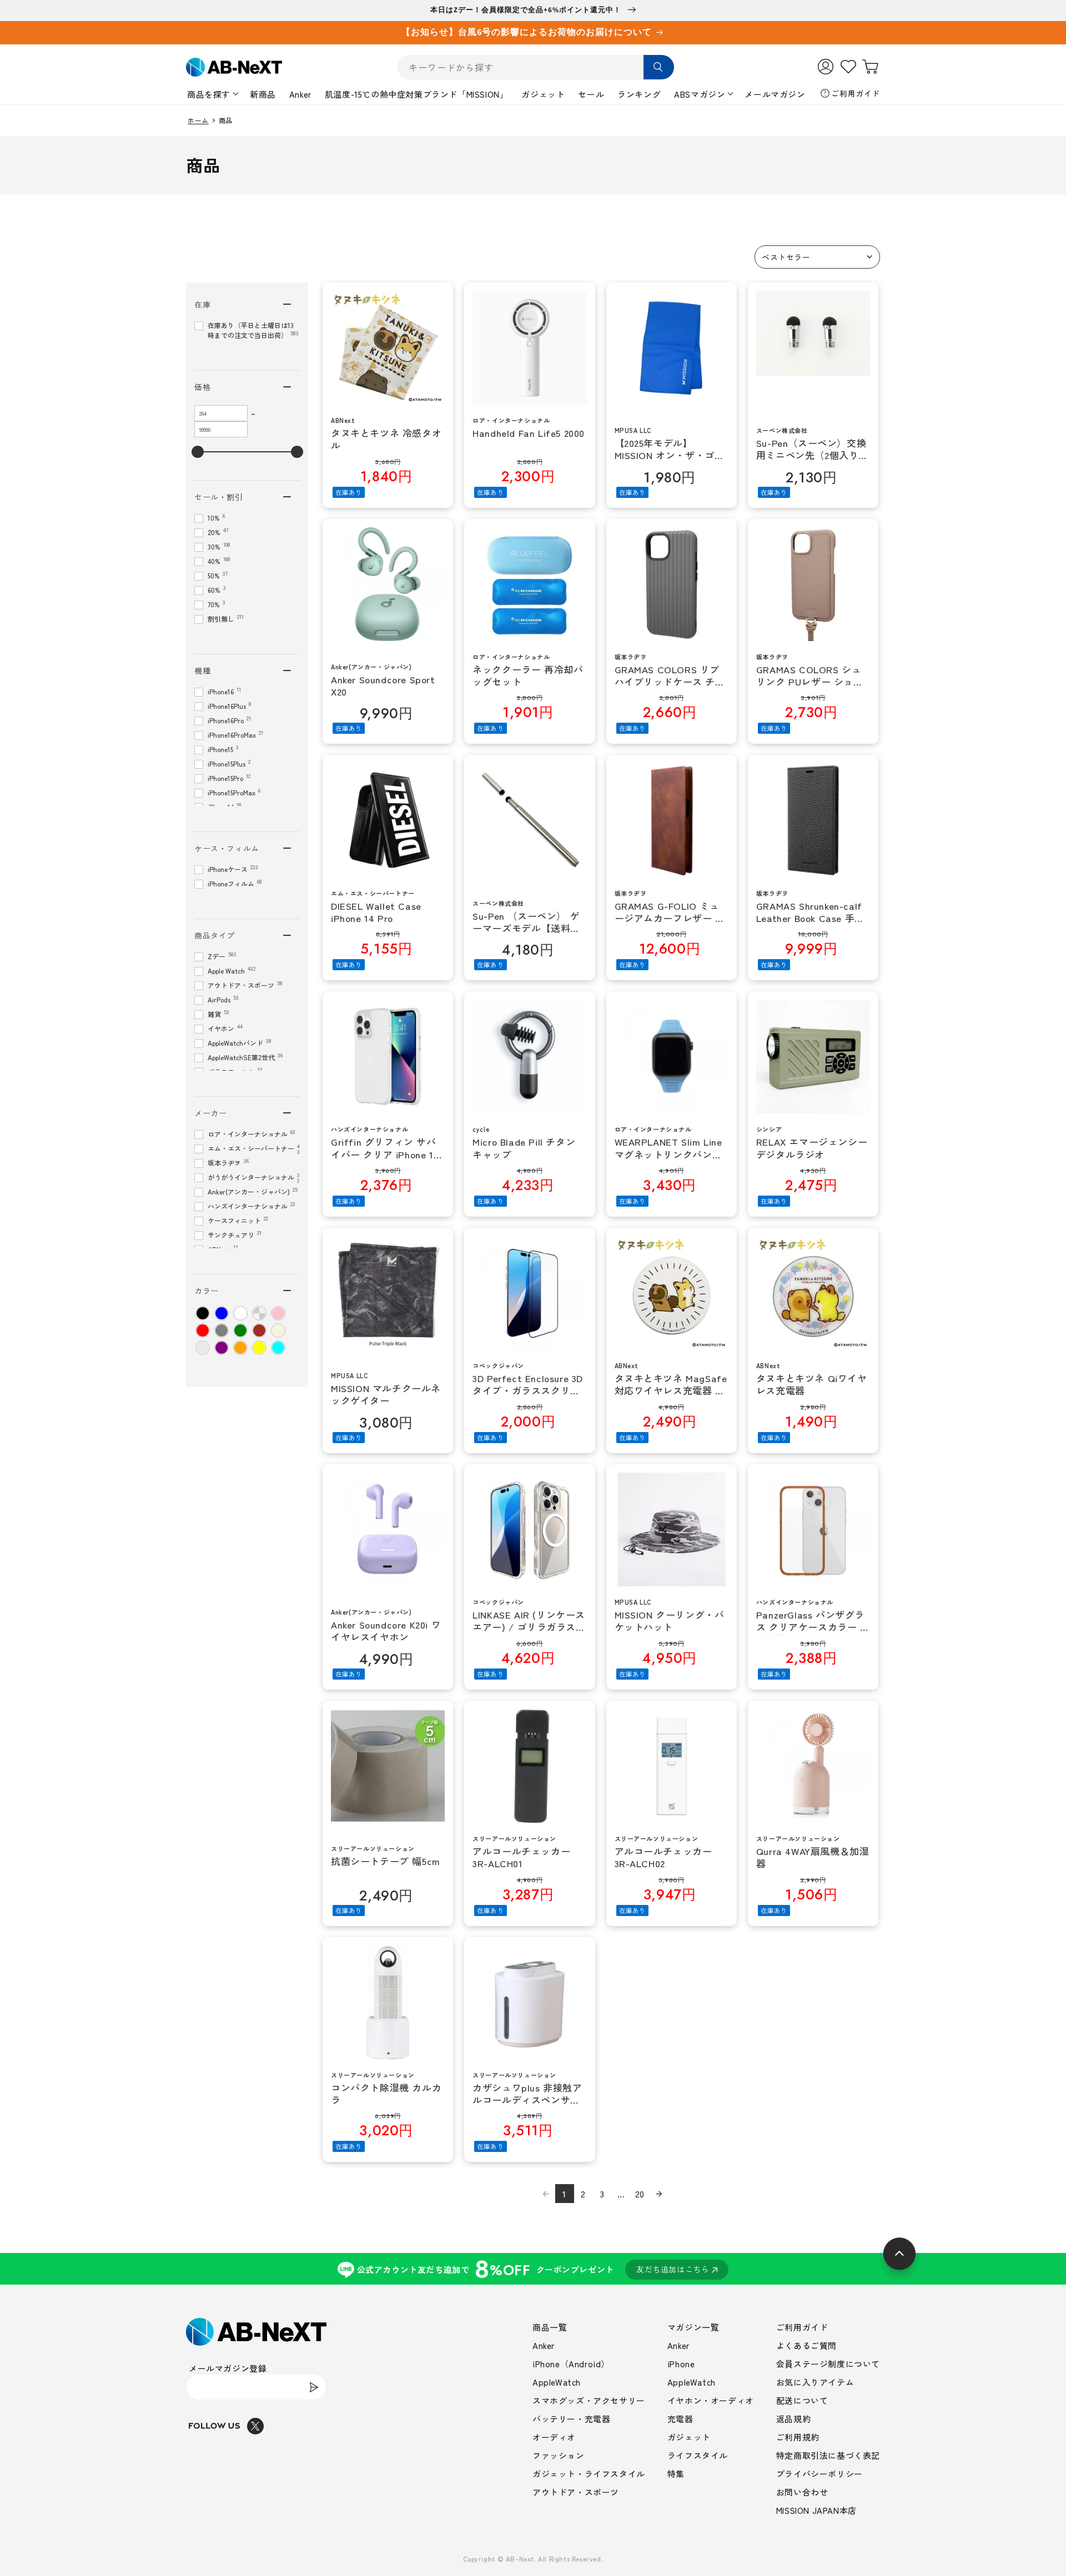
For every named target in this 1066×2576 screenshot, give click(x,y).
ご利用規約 (798, 2437)
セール (591, 94)
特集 (676, 2474)
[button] (817, 257)
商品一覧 (550, 2327)
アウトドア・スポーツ (576, 2492)
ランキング (639, 94)
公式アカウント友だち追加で (533, 2269)
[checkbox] (203, 1313)
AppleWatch (557, 2382)
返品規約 (793, 2419)
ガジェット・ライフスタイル (589, 2474)
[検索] (659, 67)
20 (640, 2194)
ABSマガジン (700, 94)
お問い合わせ (802, 2492)
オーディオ (554, 2437)
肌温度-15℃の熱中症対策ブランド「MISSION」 (417, 94)
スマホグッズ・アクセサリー (589, 2400)
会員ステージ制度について (828, 2364)
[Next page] (659, 2194)
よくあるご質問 (806, 2345)
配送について (802, 2400)
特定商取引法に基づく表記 (828, 2455)
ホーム (198, 120)
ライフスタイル (698, 2455)
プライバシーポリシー (819, 2474)
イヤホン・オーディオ (711, 2400)
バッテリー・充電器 (571, 2419)
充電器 (680, 2419)
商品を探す (209, 94)
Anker (300, 94)
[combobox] (536, 67)
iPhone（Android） (571, 2364)
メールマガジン (775, 94)
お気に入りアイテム (815, 2382)
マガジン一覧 (693, 2327)
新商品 (263, 94)
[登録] (314, 2387)
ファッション (559, 2455)
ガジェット (543, 94)
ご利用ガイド (856, 93)
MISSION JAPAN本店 (816, 2510)
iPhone (681, 2364)
